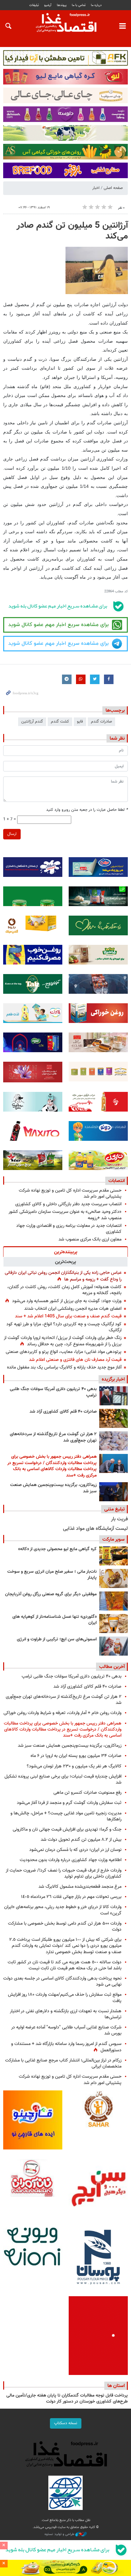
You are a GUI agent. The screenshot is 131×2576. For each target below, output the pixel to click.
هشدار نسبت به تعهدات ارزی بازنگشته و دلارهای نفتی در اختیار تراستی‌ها (66, 2014)
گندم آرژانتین (32, 722)
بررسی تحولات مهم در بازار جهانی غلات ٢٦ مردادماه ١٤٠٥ (71, 1897)
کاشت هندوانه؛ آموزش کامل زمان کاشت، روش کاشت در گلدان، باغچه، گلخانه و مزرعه (64, 1290)
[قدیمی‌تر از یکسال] (114, 1624)
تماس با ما (79, 5)
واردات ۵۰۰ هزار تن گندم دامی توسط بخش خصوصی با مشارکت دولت (65, 1927)
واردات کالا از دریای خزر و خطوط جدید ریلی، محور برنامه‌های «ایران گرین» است (63, 1910)
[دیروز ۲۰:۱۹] (114, 1463)
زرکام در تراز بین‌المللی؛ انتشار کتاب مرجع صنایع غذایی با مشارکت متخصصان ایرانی (63, 2063)
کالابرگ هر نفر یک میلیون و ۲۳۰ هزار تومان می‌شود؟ (74, 1766)
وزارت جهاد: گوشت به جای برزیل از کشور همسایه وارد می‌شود (67, 1301)
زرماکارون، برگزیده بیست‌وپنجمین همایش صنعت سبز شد (53, 1488)
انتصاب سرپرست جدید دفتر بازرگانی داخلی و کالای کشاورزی (68, 1204)
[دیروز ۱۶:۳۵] (114, 1492)
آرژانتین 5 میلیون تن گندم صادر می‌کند (72, 231)
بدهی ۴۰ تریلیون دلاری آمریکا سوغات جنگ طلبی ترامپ (53, 1392)
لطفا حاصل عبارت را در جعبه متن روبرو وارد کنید (87, 810)
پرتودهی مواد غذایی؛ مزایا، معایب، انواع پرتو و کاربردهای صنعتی (64, 1352)
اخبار (96, 188)
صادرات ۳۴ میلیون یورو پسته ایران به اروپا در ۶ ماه (76, 1756)
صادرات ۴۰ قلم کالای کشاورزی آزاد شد (63, 1412)
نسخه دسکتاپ (66, 2423)
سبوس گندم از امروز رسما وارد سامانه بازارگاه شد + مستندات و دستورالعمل (66, 2047)
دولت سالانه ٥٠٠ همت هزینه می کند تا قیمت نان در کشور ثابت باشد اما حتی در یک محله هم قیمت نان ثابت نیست (65, 1965)
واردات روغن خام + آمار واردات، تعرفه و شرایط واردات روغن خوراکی (62, 1713)
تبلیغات (34, 5)
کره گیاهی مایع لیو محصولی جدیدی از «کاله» (57, 1549)
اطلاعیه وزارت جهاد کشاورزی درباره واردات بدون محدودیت (71, 1860)
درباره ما (96, 5)
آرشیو (48, 5)
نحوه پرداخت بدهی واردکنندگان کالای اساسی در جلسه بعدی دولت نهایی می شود (62, 1981)
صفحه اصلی (113, 188)
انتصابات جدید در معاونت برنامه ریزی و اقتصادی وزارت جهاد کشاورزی (69, 1229)
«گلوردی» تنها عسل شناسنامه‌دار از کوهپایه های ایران (55, 1620)
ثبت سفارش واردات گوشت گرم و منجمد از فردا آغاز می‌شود (69, 1803)
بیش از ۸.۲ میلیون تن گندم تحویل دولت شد (81, 1840)
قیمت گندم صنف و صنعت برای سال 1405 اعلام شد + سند (68, 1316)
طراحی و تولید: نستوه (60, 2534)
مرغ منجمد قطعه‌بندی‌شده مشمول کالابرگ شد (80, 1887)
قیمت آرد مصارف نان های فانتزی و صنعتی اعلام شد (75, 1360)
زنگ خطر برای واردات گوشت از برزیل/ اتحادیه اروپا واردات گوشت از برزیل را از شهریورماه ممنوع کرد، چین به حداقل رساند (63, 1341)
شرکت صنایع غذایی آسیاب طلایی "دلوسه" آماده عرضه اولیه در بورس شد (66, 2030)
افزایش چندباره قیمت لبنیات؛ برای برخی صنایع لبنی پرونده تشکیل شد (63, 1779)
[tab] (65, 1252)
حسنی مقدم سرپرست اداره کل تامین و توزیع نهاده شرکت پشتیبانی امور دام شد (70, 1194)
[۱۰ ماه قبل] (114, 1601)
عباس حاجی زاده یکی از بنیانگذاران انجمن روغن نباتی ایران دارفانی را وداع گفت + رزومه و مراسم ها (63, 1276)
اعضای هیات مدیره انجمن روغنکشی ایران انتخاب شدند (73, 1309)
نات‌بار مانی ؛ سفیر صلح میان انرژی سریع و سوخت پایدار (52, 1575)
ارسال (12, 834)
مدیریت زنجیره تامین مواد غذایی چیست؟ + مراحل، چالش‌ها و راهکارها (66, 1816)
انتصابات (117, 1181)
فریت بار (119, 1519)
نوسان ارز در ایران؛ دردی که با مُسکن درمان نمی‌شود (75, 1850)
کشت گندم (60, 722)
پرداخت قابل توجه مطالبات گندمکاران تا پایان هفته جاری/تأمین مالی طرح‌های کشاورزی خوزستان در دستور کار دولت (67, 2399)
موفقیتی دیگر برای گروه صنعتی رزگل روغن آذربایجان (51, 1594)
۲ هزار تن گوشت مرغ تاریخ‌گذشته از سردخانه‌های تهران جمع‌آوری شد (53, 1437)
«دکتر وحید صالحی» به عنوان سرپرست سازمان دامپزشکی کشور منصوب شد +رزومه (65, 1215)
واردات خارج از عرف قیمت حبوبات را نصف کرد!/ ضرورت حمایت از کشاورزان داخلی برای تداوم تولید (64, 1873)
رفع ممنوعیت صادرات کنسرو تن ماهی (87, 1793)
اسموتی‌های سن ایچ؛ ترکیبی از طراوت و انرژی (57, 1639)
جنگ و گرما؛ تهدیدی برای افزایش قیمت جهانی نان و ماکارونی (67, 1829)
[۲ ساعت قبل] (114, 1396)
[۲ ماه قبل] (114, 1556)
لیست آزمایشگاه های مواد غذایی (95, 1529)
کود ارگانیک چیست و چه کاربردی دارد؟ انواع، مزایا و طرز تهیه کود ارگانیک (64, 1327)
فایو (80, 722)
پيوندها (62, 5)
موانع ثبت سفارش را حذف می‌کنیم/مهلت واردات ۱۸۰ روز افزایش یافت (65, 1998)
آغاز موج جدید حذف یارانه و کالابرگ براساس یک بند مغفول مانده (64, 1367)
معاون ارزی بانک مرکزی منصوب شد (90, 1239)
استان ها (116, 2386)
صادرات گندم (101, 722)
